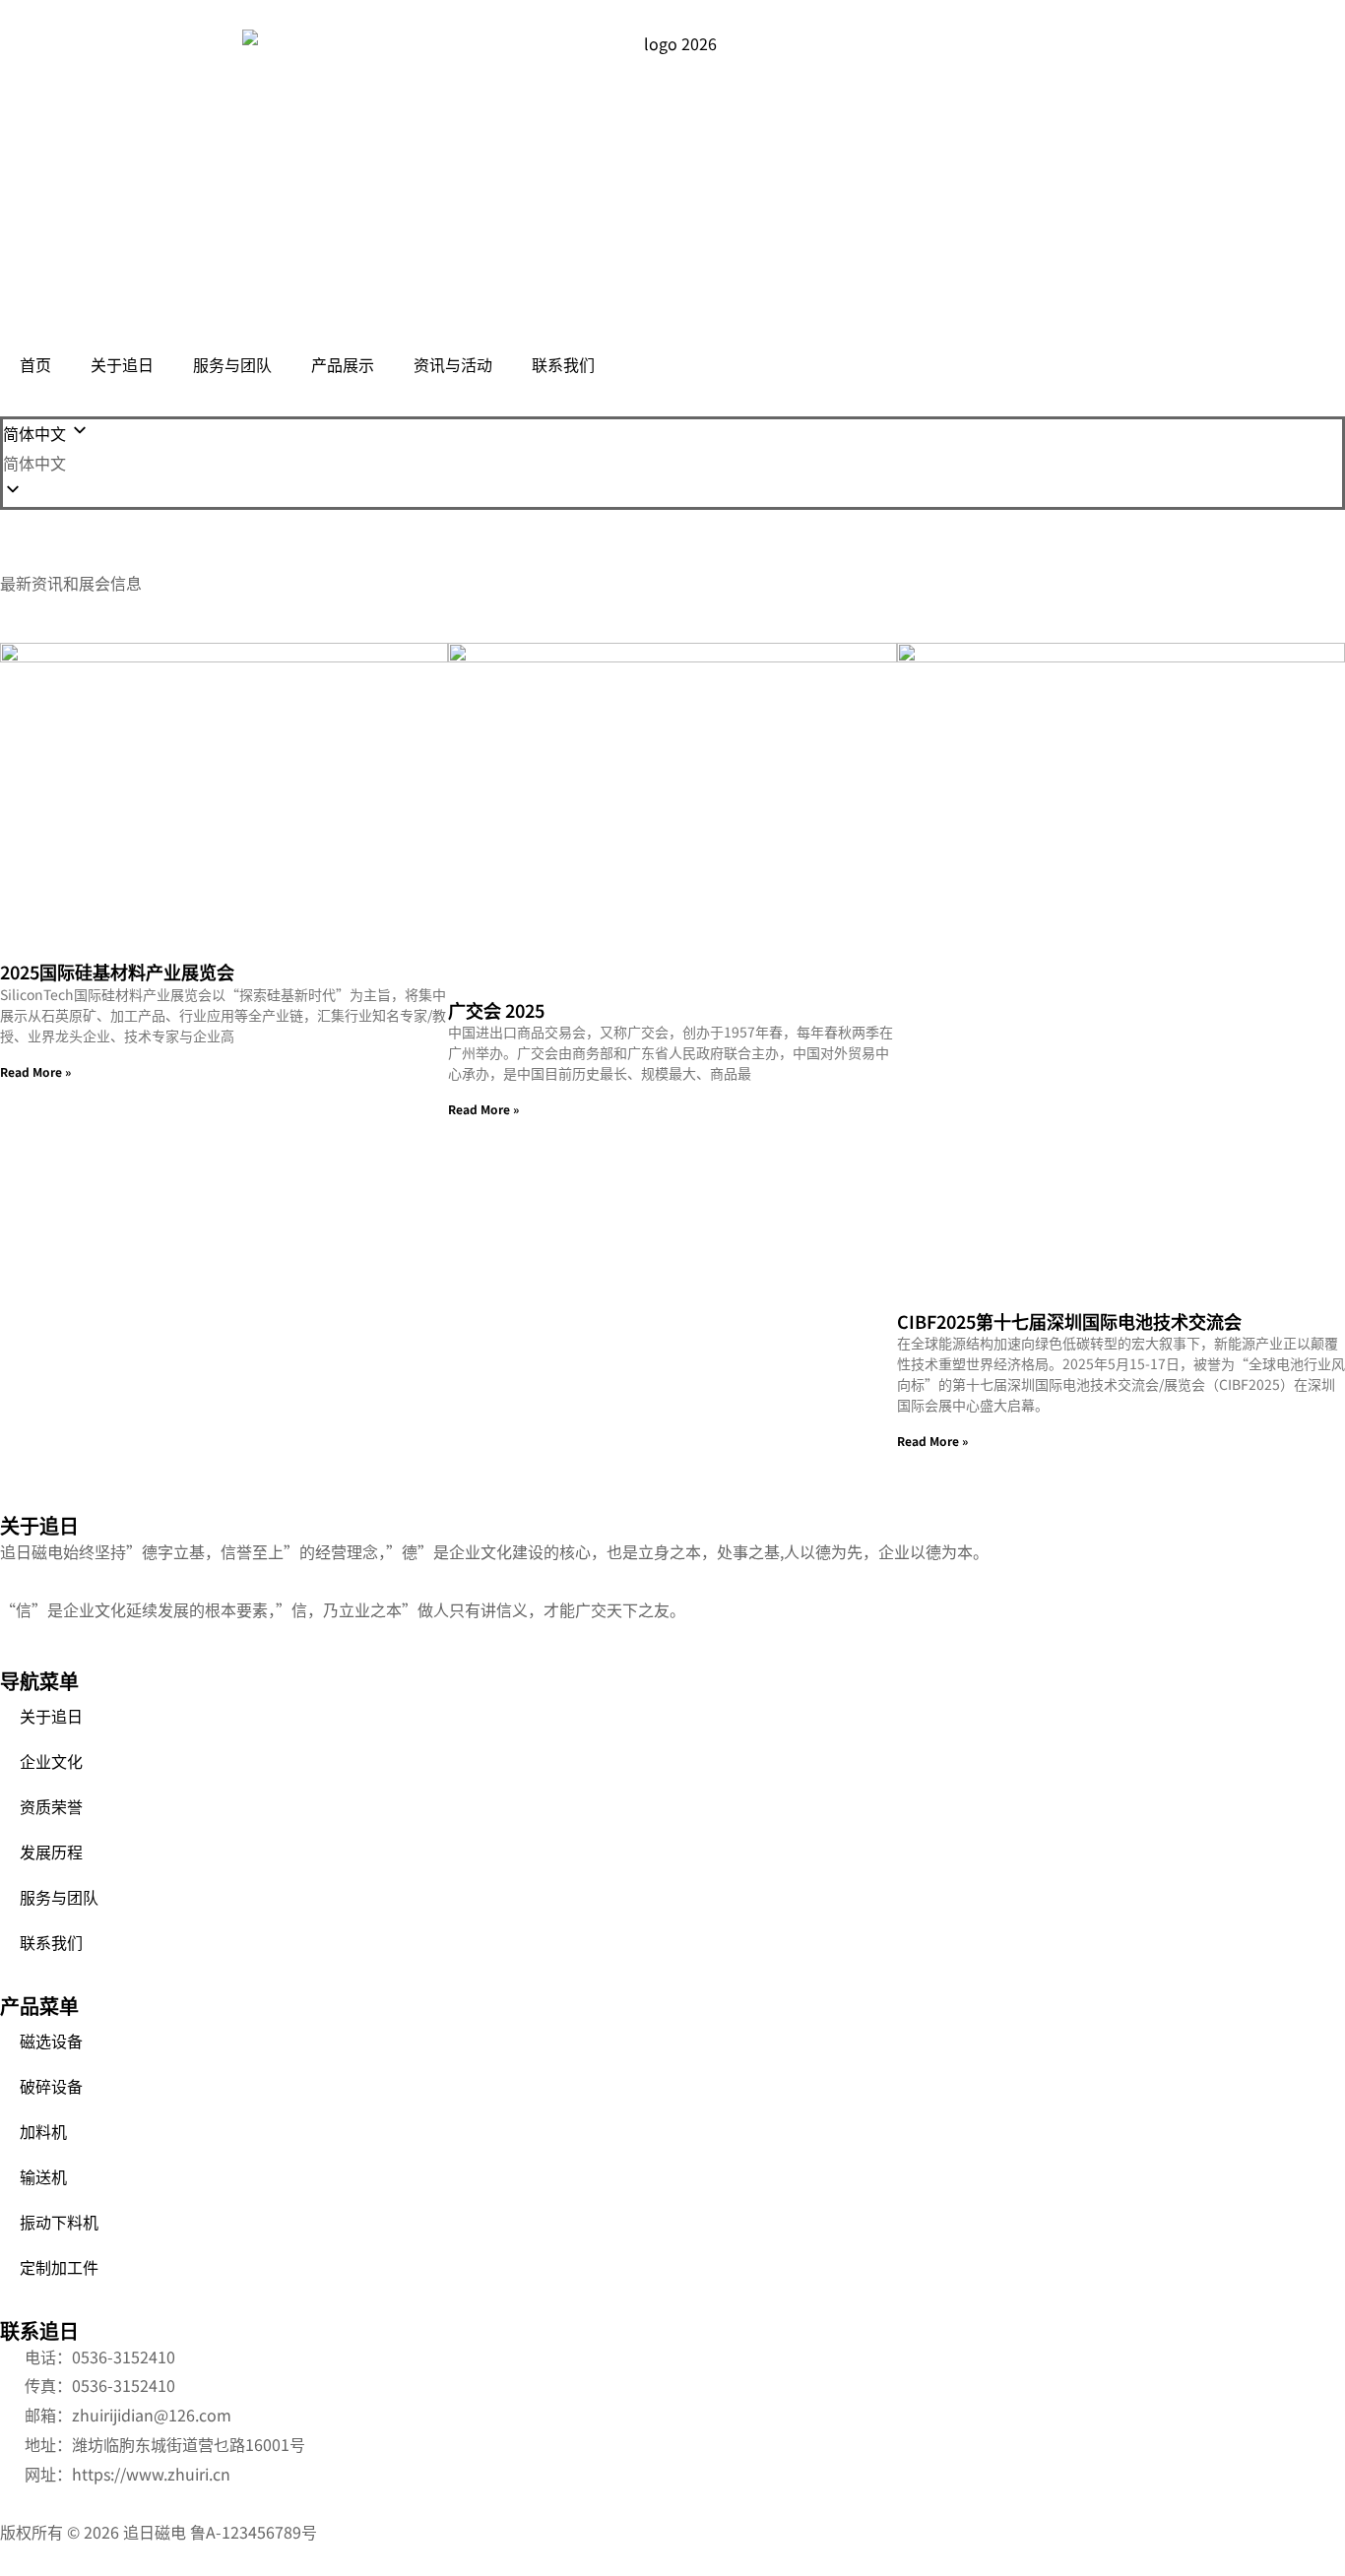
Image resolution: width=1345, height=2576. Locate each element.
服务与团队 (232, 364)
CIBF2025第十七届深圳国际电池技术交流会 (1069, 1321)
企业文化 (51, 1761)
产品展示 (343, 364)
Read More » (35, 1071)
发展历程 (51, 1852)
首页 (35, 364)
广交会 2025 (496, 1010)
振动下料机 (59, 2222)
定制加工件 (59, 2267)
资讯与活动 (453, 364)
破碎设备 (51, 2086)
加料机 (43, 2131)
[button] (672, 464)
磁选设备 (51, 2041)
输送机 (43, 2176)
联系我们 (563, 364)
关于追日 (122, 364)
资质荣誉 (51, 1806)
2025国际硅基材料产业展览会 (117, 972)
